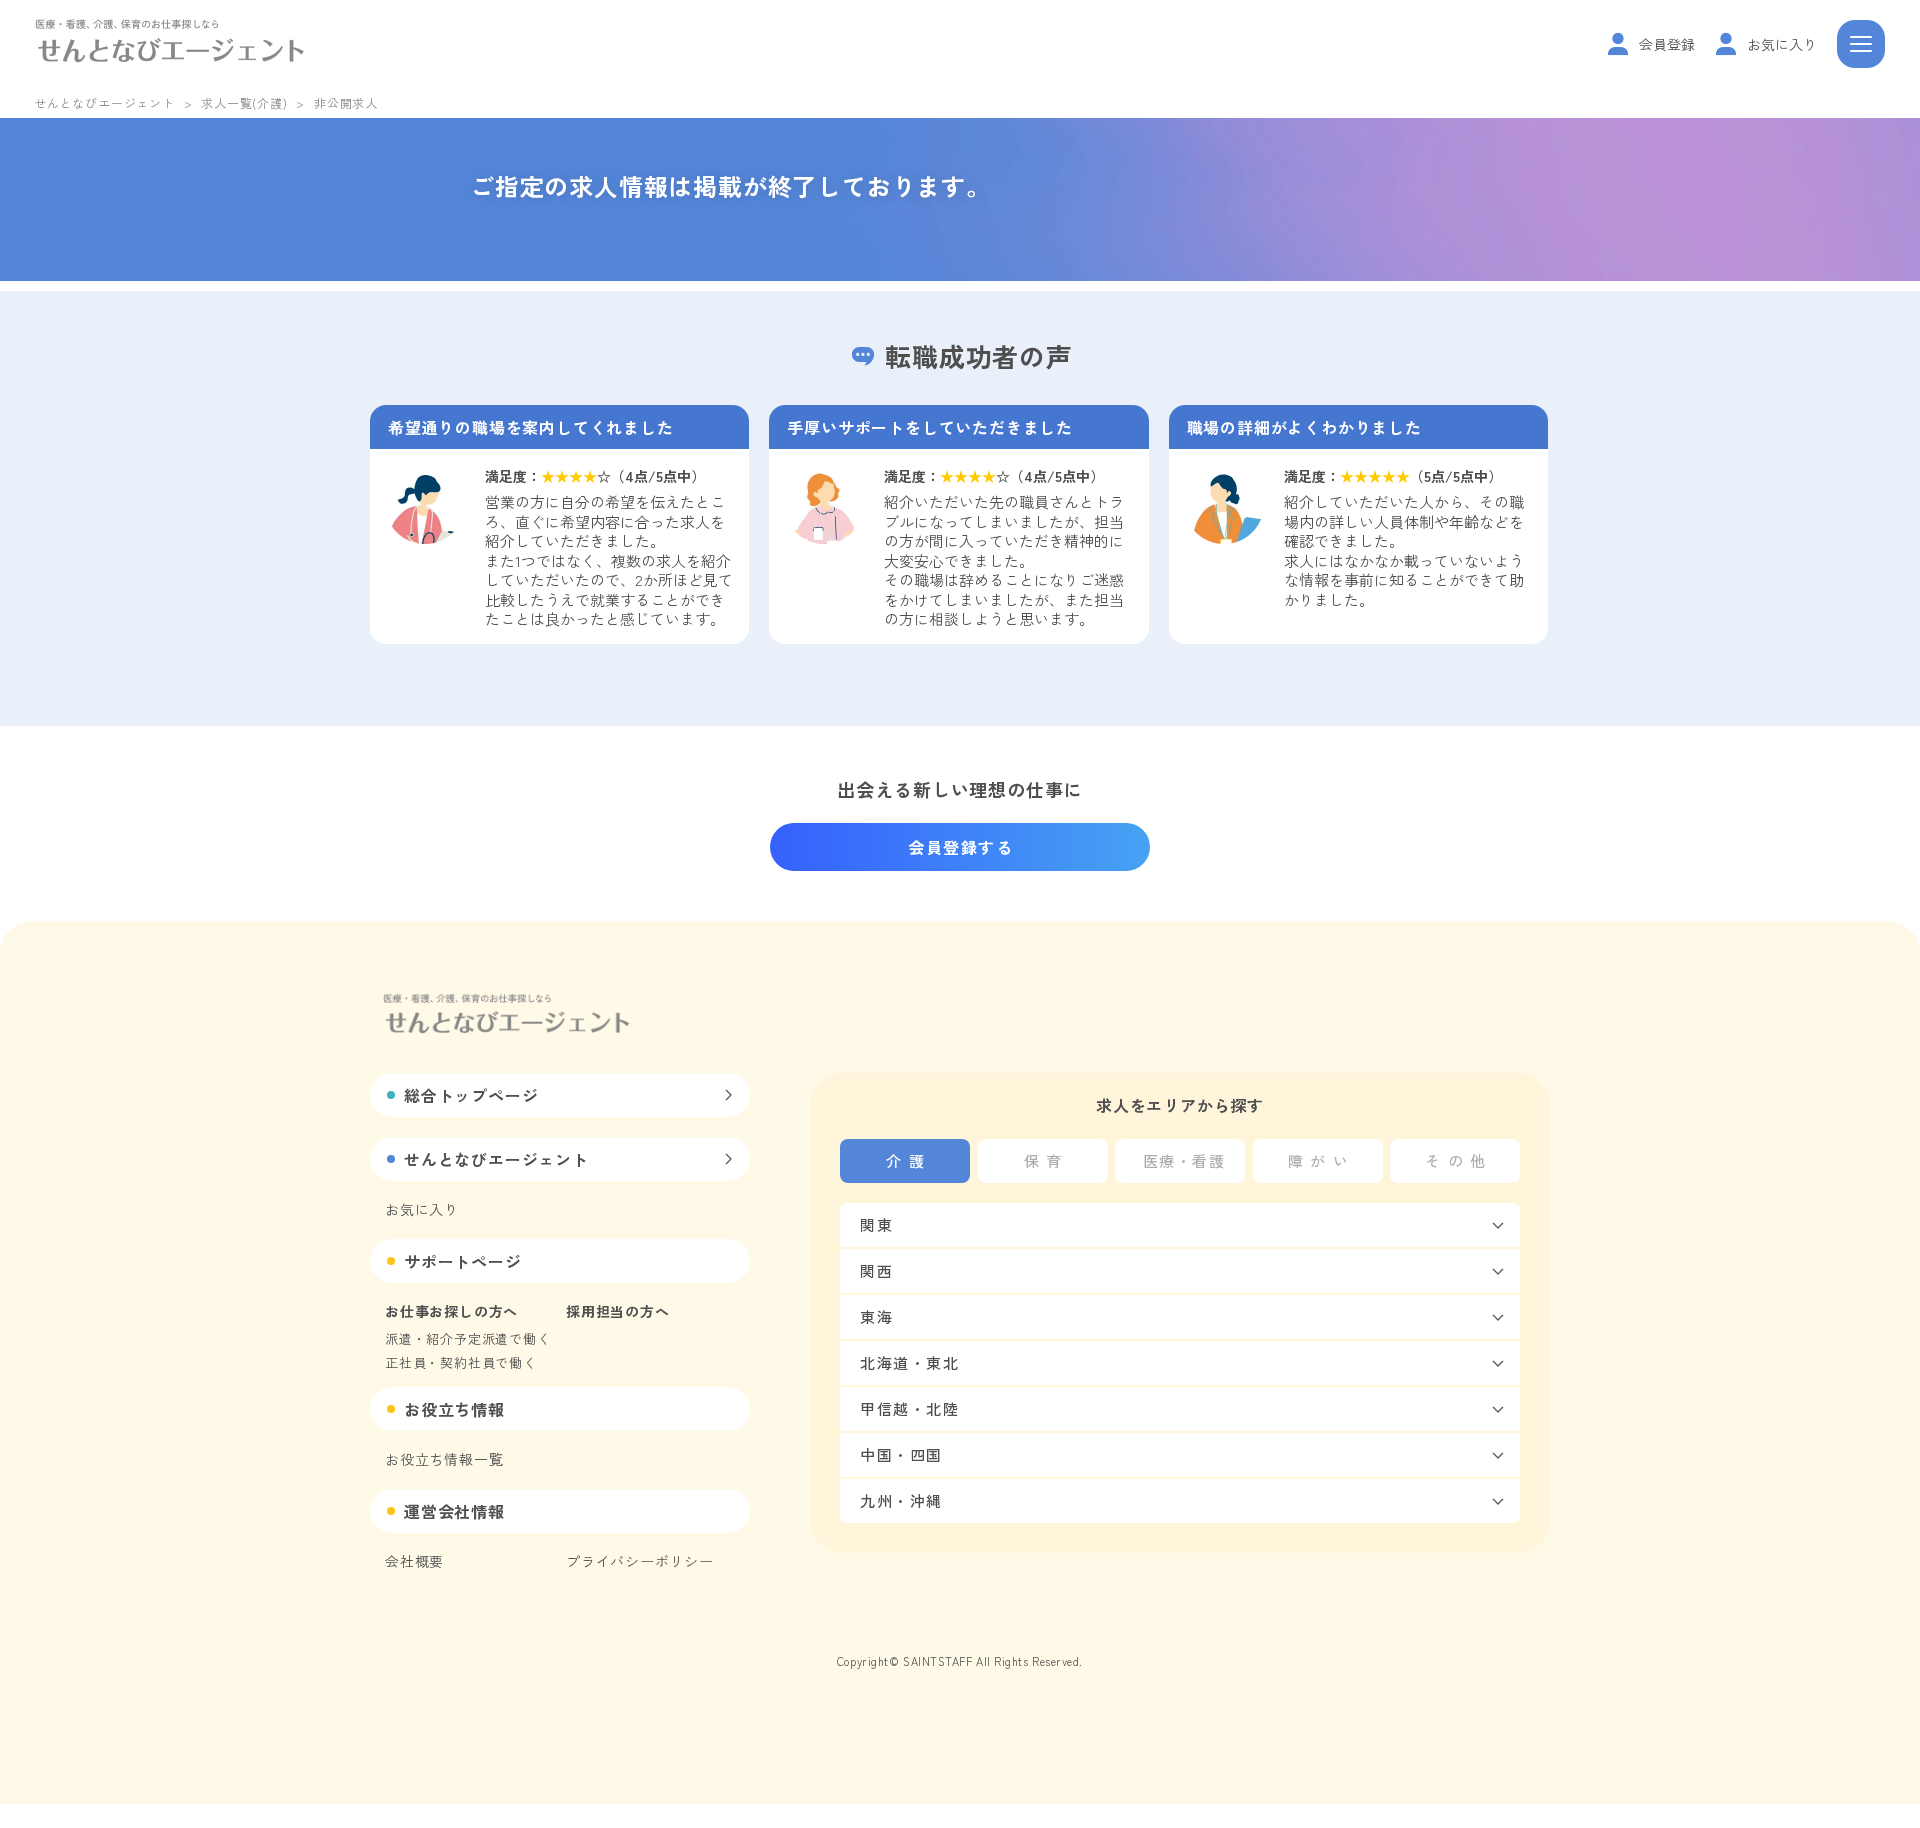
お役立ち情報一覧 (444, 1459)
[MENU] (1861, 44)
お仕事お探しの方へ (451, 1311)
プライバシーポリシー (640, 1561)
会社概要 (414, 1561)
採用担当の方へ (618, 1311)
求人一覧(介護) (244, 102)
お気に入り (422, 1209)
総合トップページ (471, 1095)
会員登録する (961, 847)
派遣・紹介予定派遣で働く (468, 1338)
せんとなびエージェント (104, 102)
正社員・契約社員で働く (461, 1362)
